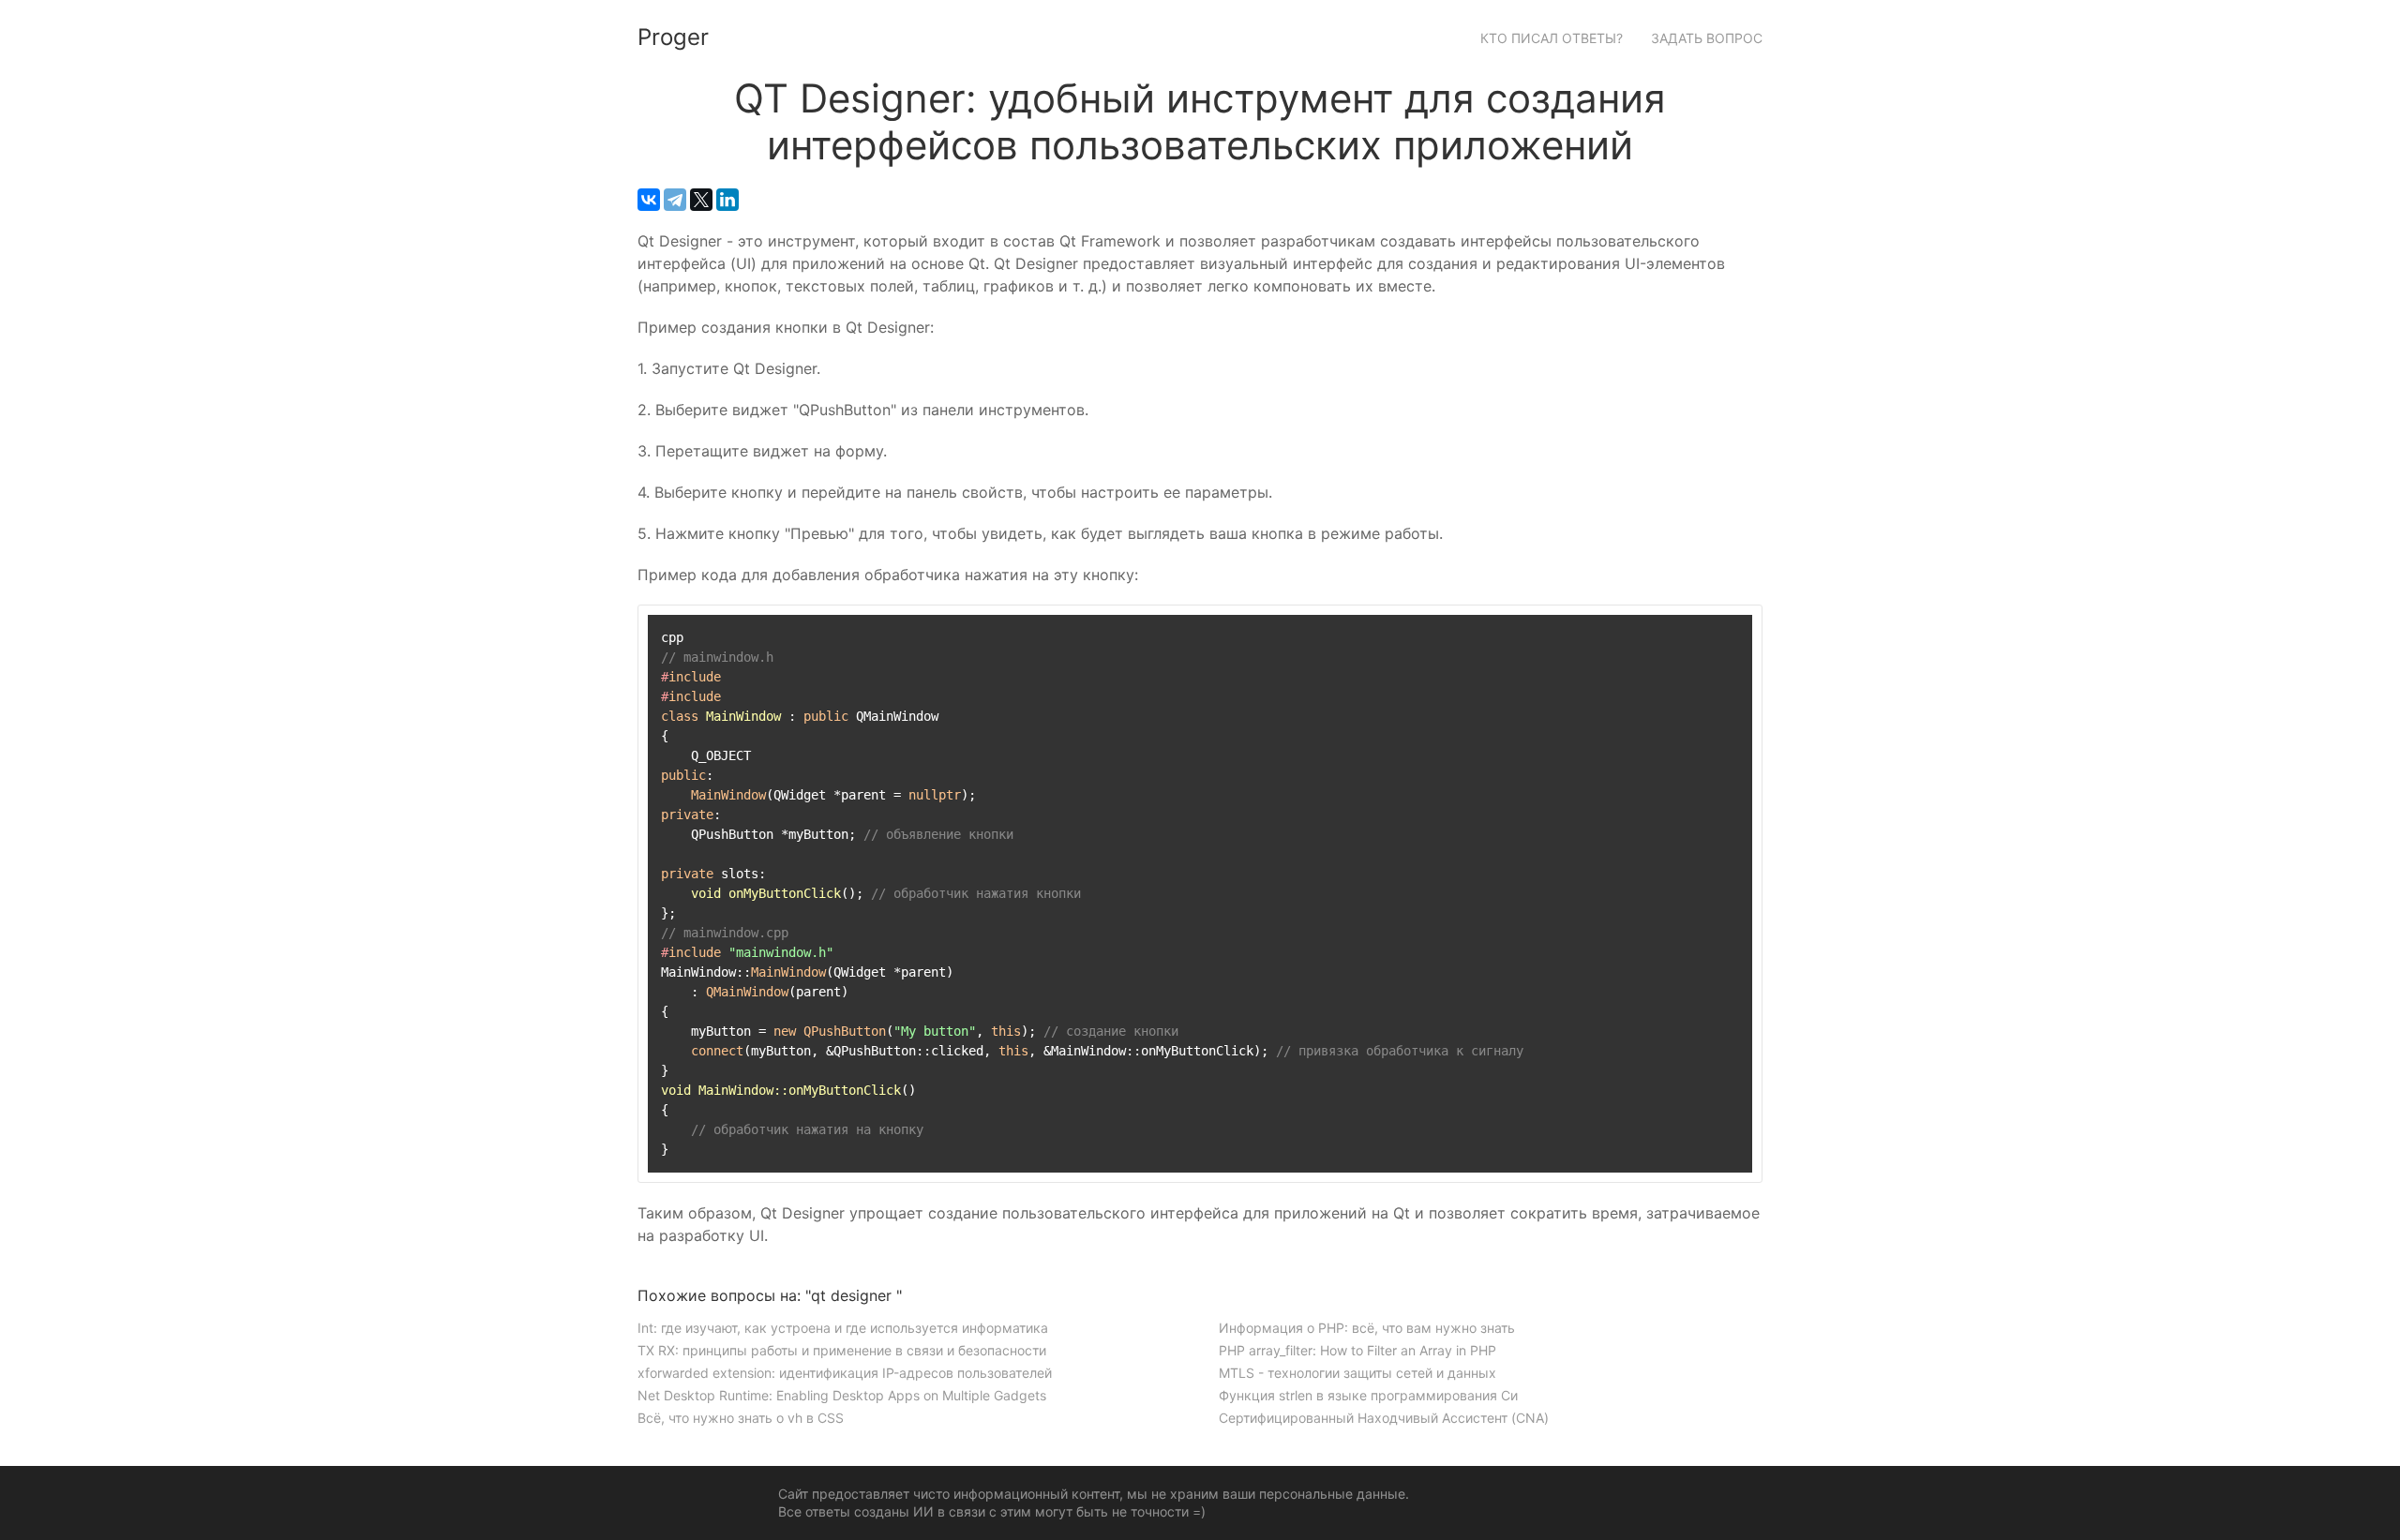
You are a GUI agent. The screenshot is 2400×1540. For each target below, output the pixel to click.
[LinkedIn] (727, 200)
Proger (673, 37)
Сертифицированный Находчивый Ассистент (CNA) (1384, 1418)
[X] (701, 200)
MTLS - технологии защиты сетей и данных (1357, 1373)
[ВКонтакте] (649, 200)
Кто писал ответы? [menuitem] (1552, 38)
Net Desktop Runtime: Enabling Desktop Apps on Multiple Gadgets (842, 1395)
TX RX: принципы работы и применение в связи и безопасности (842, 1350)
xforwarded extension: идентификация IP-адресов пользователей (845, 1373)
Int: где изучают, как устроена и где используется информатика (843, 1328)
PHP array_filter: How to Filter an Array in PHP (1357, 1350)
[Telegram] (675, 200)
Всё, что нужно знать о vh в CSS (741, 1418)
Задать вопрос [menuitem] (1707, 38)
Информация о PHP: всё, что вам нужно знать (1367, 1328)
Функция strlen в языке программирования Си (1368, 1395)
